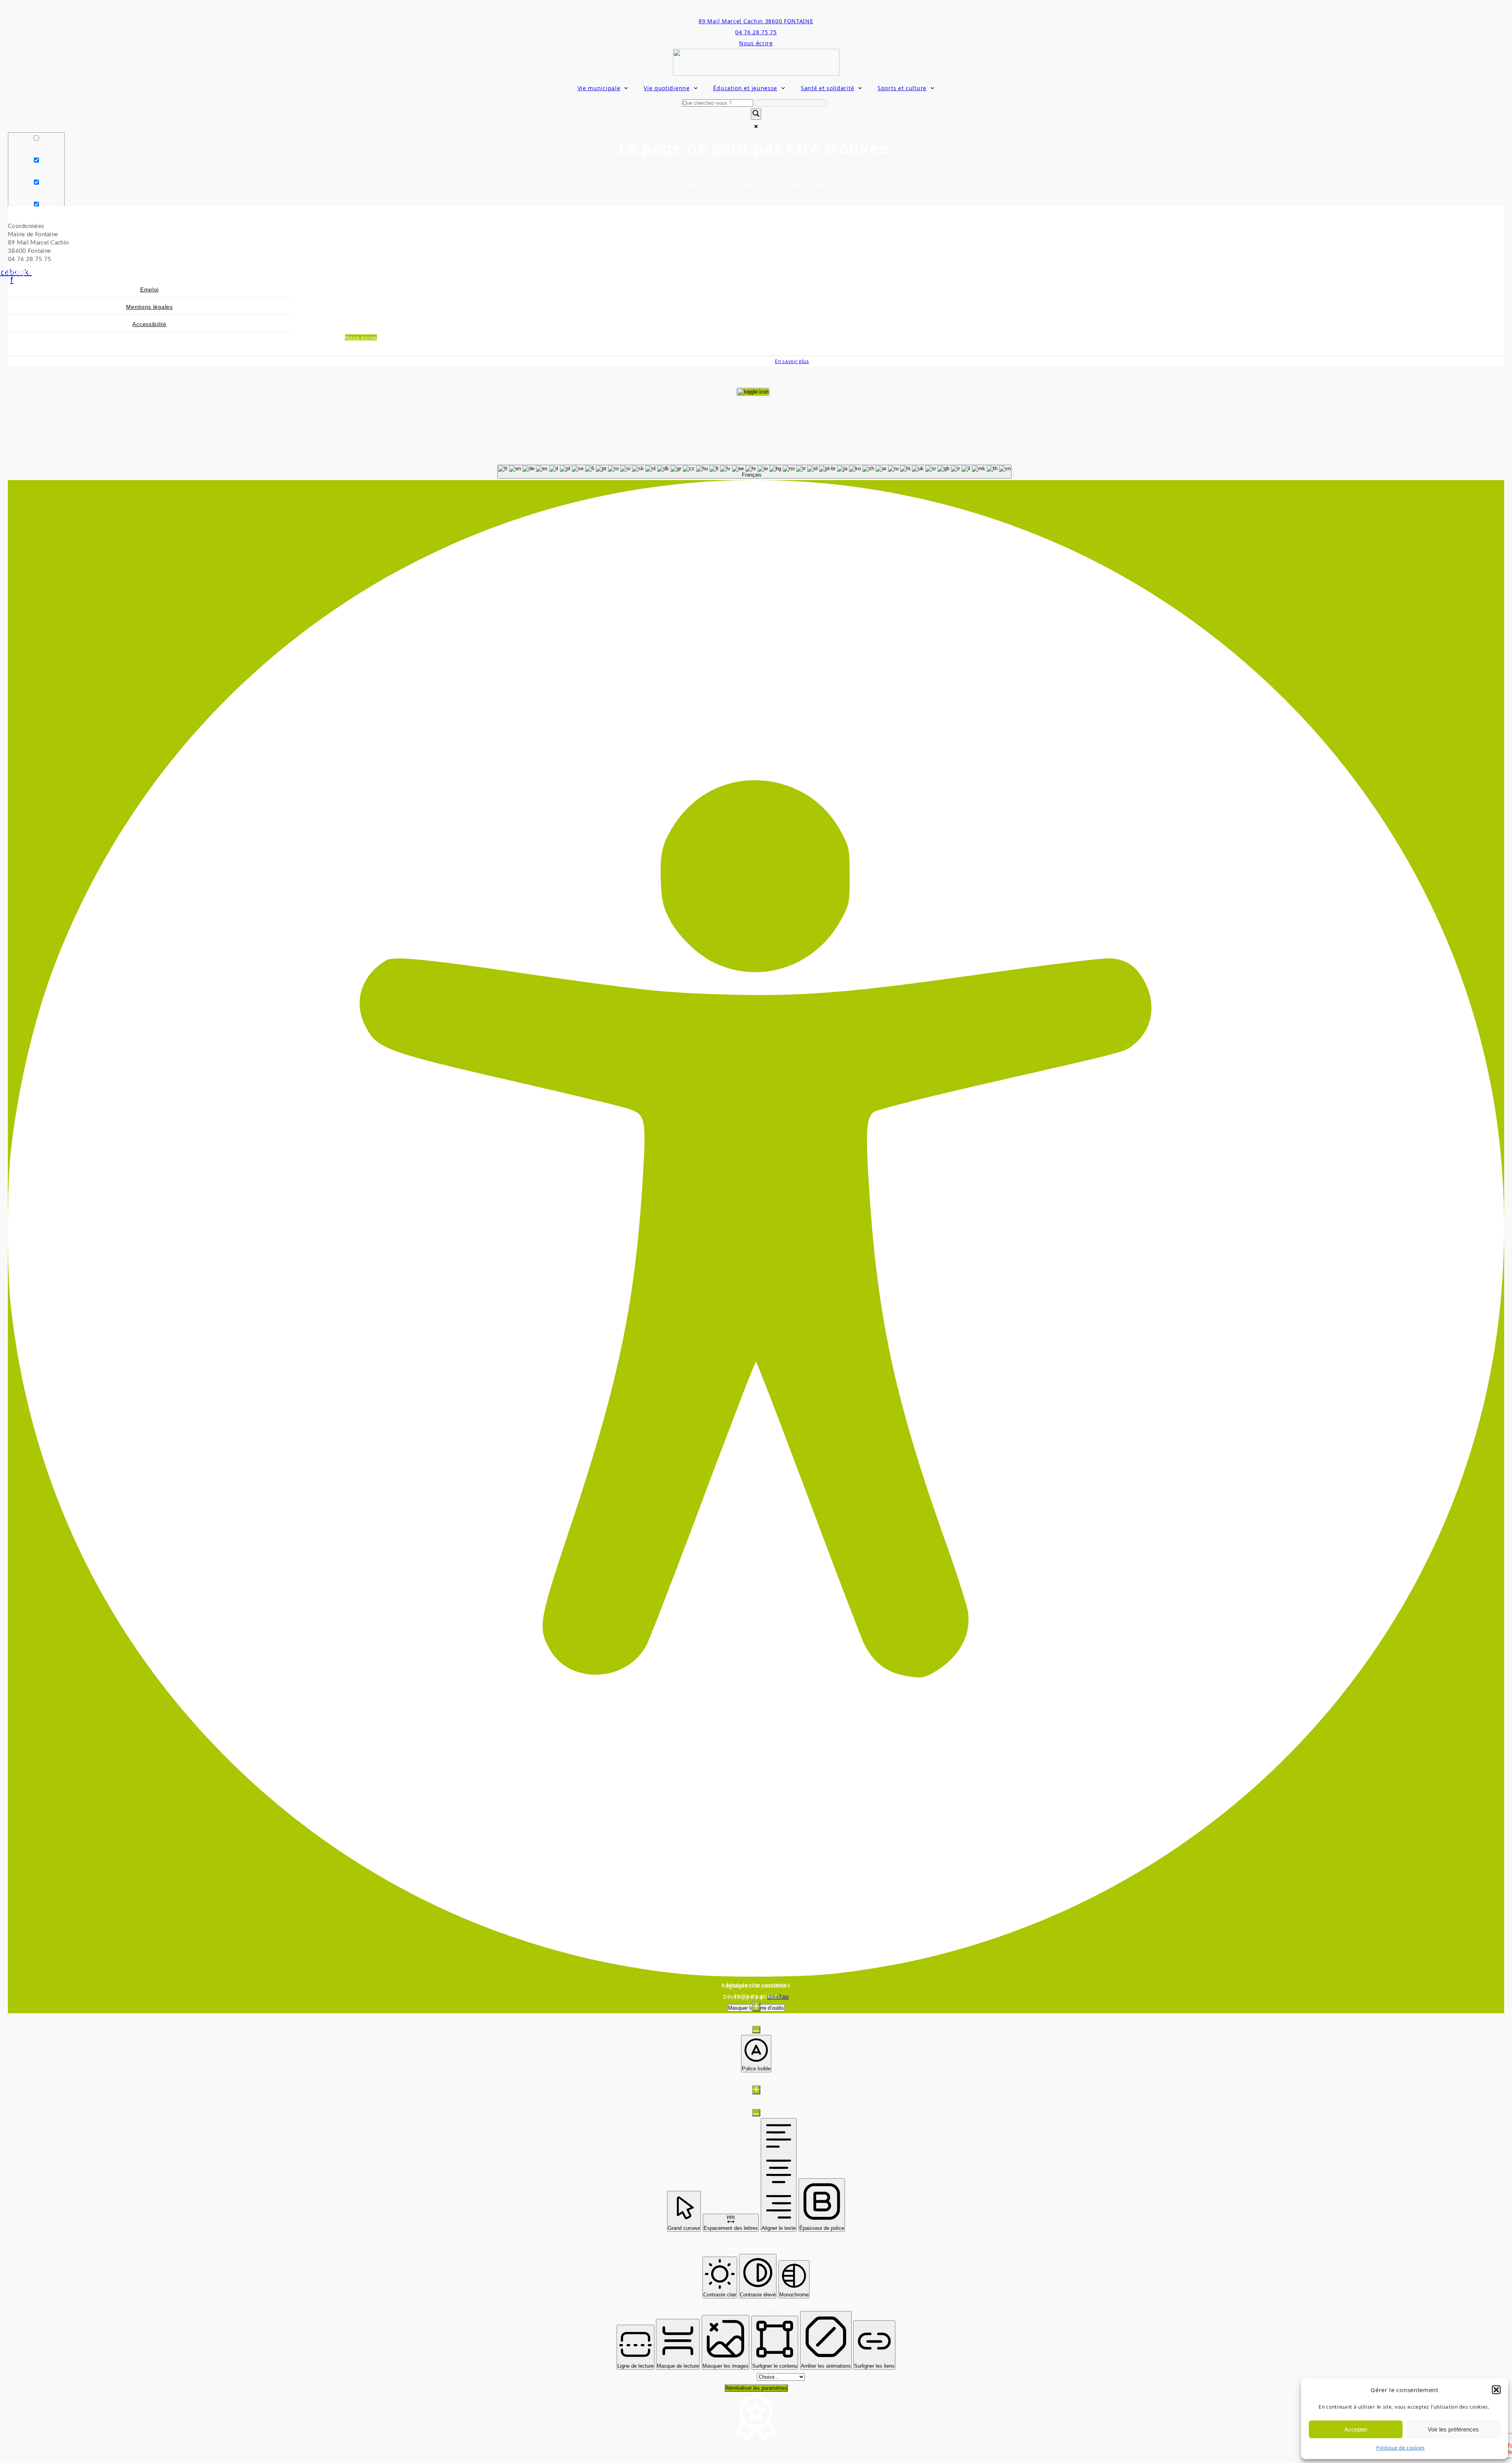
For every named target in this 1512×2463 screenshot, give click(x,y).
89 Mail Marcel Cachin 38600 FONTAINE (756, 21)
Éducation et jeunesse (745, 88)
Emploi (149, 289)
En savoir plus (792, 361)
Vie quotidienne (667, 88)
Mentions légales (149, 307)
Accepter (1356, 2429)
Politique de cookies (1401, 2448)
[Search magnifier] (756, 114)
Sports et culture (902, 88)
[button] (1496, 2390)
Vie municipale (599, 88)
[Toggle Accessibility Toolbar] (753, 392)
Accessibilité (149, 324)
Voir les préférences (1453, 2429)
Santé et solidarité (827, 88)
